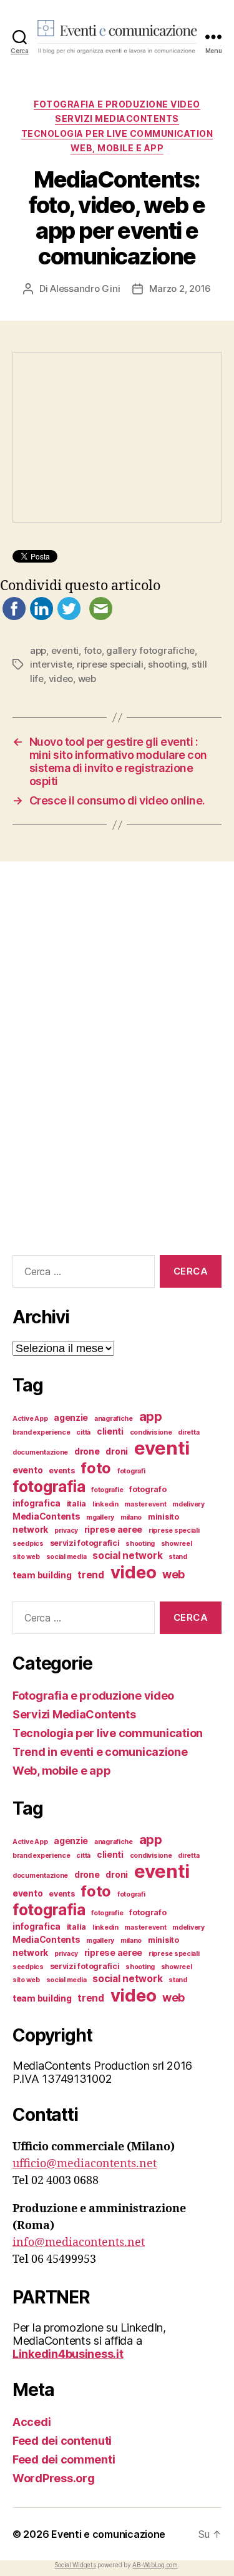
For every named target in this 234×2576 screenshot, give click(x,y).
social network (127, 1556)
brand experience (41, 1432)
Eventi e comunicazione (108, 2534)
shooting (167, 664)
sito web (26, 1557)
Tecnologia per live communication (117, 133)
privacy (66, 1531)
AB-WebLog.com (155, 2565)
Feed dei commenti (64, 2459)
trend (91, 1575)
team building (42, 1575)
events (61, 1471)
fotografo (148, 1489)
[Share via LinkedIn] (41, 617)
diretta (188, 1432)
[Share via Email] (101, 617)
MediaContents (46, 1516)
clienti (110, 1431)
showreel (177, 1544)
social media (66, 1557)
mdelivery (188, 1504)
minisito (163, 1517)
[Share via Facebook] (14, 617)
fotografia (49, 1486)
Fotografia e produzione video (117, 104)
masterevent (145, 1504)
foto (93, 650)
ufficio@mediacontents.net (85, 2164)
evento (27, 1470)
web (87, 679)
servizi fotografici (85, 1543)
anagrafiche (114, 1419)
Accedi (32, 2422)
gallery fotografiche (150, 650)
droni (117, 1451)
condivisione (151, 1432)
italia (76, 1504)
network (30, 1529)
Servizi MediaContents (117, 118)
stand (178, 1557)
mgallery (100, 1517)
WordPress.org (54, 2478)
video (61, 679)
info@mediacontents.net (79, 2243)
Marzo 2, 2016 (180, 288)
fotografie (107, 1490)
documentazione (40, 1452)
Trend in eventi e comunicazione (100, 1752)
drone (87, 1451)
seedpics (28, 1544)
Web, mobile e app (117, 148)
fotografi (131, 1471)
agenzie (71, 1417)
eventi (65, 650)
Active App (30, 1419)
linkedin (105, 1504)
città (83, 1432)
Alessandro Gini (85, 288)
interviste (51, 664)
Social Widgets (75, 2565)
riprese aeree (114, 1529)
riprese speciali (110, 664)
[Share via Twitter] (69, 617)
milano (131, 1517)
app (38, 650)
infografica (37, 1503)
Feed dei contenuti (62, 2441)
